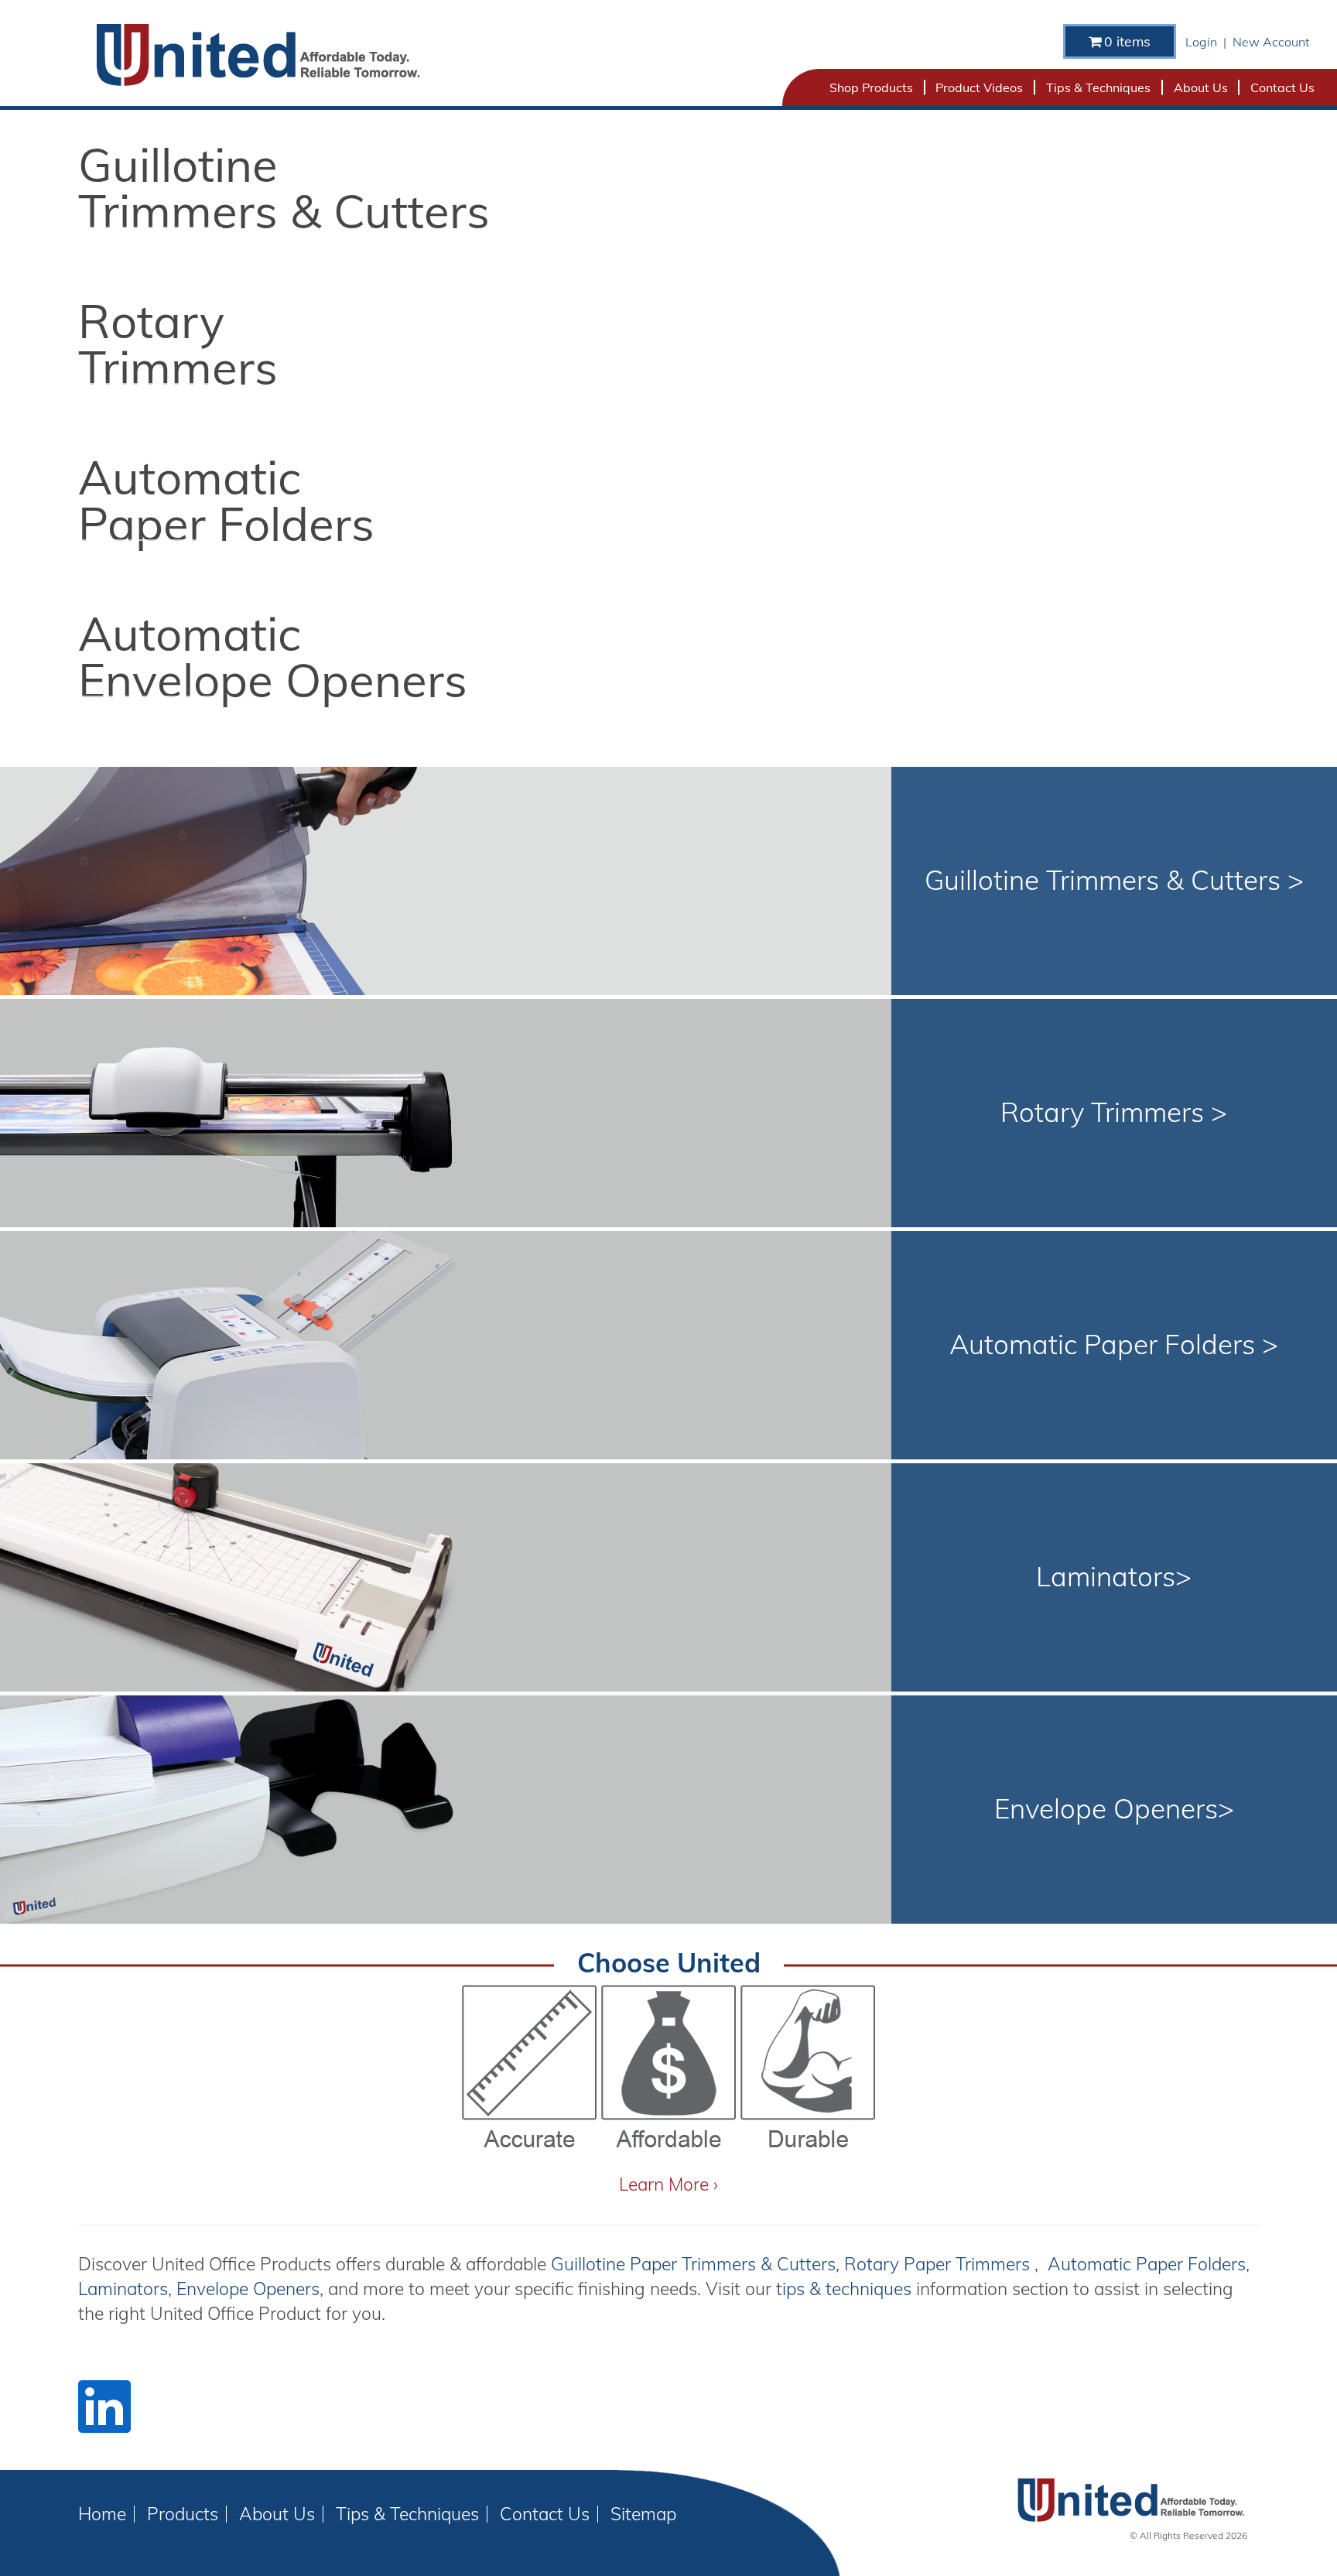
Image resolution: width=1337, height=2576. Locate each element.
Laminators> (1114, 1576)
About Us (1201, 87)
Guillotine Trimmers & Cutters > (1114, 880)
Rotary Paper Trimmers (939, 2264)
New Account (1271, 42)
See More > (150, 251)
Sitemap (643, 2514)
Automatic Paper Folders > (1114, 1344)
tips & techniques (846, 2289)
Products (183, 2514)
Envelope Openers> (1114, 1808)
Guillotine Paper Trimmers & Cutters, (698, 2264)
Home (102, 2514)
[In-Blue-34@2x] (104, 2407)
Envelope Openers (248, 2289)
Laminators (123, 2289)
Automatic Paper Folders (1144, 2264)
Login (1201, 42)
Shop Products (871, 87)
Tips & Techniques (1098, 87)
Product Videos (979, 87)
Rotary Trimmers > (1114, 1112)
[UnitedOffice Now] (257, 55)
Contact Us (1282, 87)
